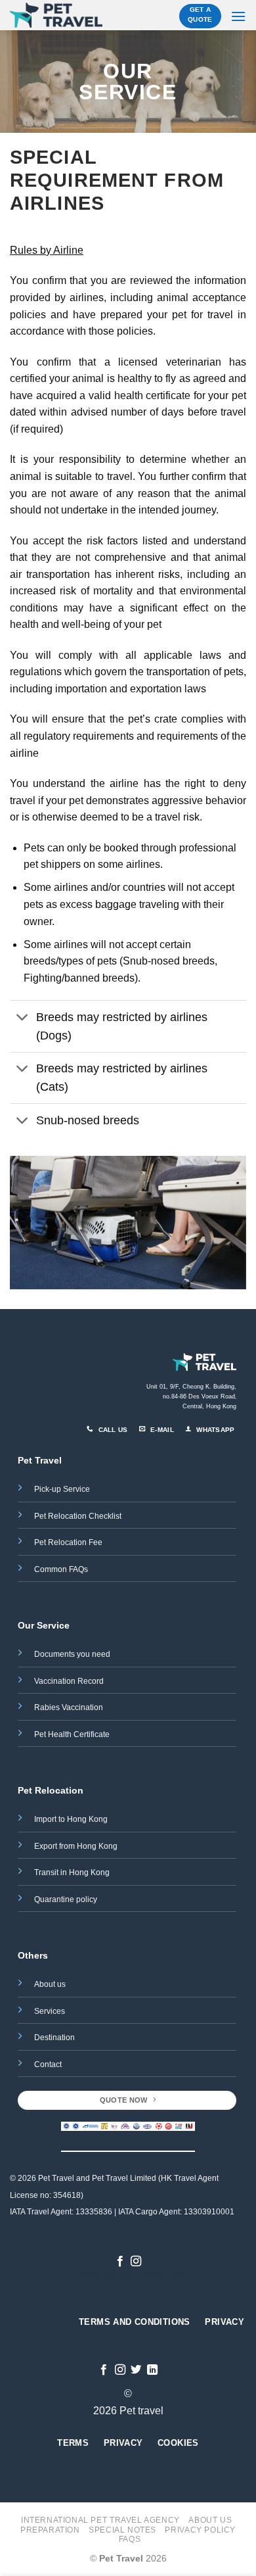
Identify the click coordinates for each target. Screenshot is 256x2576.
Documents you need (73, 1654)
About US (210, 2520)
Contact (48, 2064)
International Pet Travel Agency (100, 2520)
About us (50, 1984)
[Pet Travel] (56, 15)
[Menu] (238, 16)
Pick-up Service (62, 1489)
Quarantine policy (66, 1899)
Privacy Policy (200, 2530)
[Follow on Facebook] (120, 2262)
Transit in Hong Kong (72, 1872)
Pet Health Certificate (72, 1734)
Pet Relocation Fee (69, 1542)
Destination (54, 2038)
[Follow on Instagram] (136, 2262)
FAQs (130, 2539)
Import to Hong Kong (71, 1819)
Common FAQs (61, 1569)
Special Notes (122, 2530)
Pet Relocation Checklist (78, 1516)
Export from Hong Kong (76, 1846)
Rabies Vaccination (69, 1707)
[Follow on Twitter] (136, 2370)
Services (50, 2011)
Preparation (50, 2530)
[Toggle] (23, 1018)
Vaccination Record (69, 1681)
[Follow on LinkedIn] (152, 2370)
